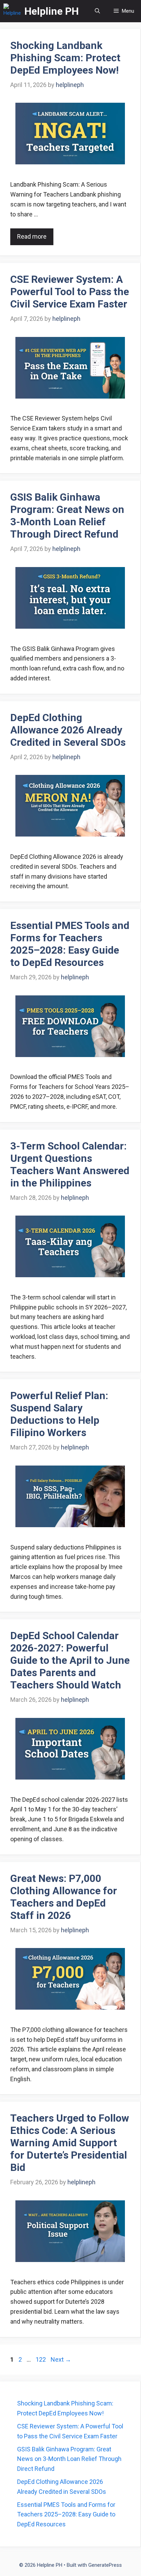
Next (61, 2359)
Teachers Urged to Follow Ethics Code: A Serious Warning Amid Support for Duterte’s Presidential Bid (70, 2143)
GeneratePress (105, 2565)
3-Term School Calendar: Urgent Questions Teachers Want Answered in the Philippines (70, 1164)
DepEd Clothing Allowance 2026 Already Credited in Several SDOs (68, 730)
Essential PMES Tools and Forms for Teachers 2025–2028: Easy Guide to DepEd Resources (70, 944)
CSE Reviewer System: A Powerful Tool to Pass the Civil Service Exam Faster (70, 292)
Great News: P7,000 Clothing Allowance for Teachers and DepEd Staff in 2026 (64, 1897)
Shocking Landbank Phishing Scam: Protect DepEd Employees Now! (65, 58)
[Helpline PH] (12, 11)
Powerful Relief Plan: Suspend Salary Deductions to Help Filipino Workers (59, 1414)
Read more (32, 236)
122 (41, 2359)
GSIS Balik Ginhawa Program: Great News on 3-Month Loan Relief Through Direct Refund (67, 516)
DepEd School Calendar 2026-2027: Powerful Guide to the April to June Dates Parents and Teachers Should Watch (70, 1660)
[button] (97, 11)
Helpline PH (52, 11)
